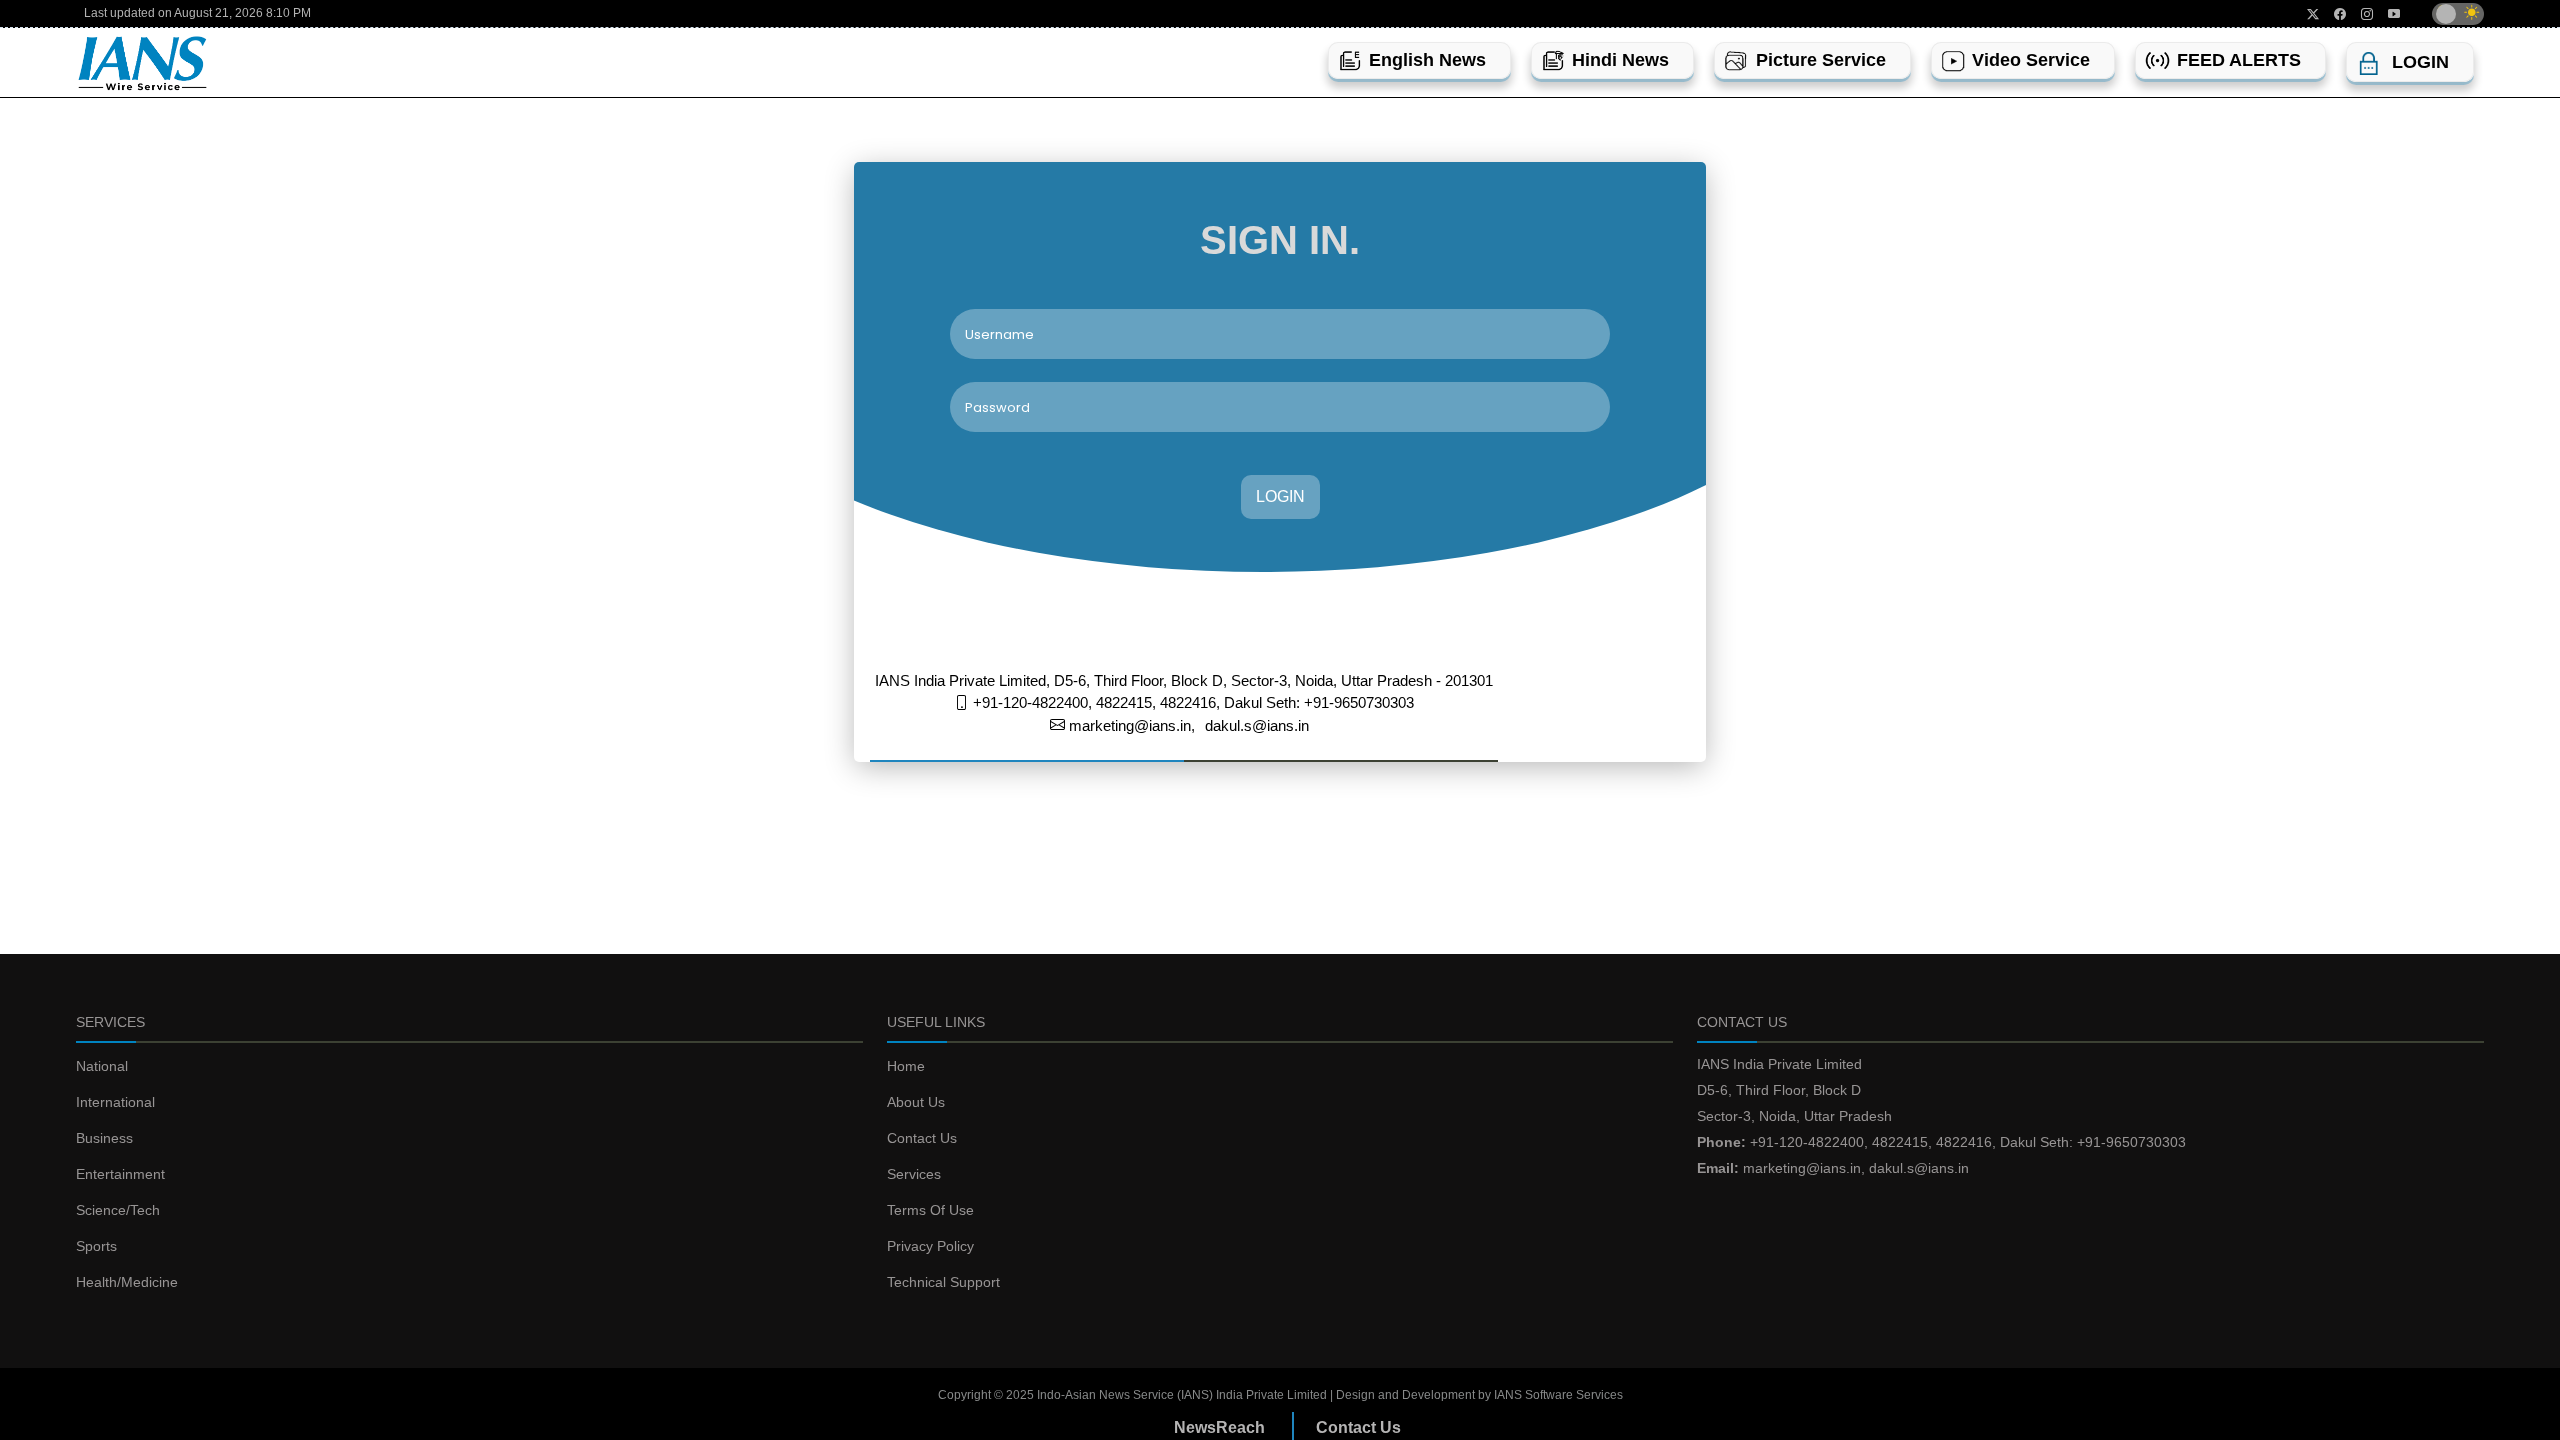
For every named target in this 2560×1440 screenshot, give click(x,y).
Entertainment (120, 1174)
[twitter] (2305, 14)
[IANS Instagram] (2359, 14)
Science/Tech (118, 1210)
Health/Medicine (127, 1282)
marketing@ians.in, (1130, 725)
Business (104, 1138)
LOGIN (1280, 496)
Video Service (2031, 60)
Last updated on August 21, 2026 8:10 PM (197, 13)
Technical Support (943, 1282)
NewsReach (1219, 1427)
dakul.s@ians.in (1257, 725)
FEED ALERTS (2239, 60)
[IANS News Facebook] (2332, 14)
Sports (96, 1246)
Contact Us (922, 1138)
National (102, 1066)
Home (906, 1066)
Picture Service (1821, 60)
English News (1427, 60)
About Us (916, 1102)
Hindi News (1620, 60)
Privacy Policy (930, 1246)
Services (914, 1174)
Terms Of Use (930, 1210)
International (115, 1102)
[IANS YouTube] (2386, 14)
